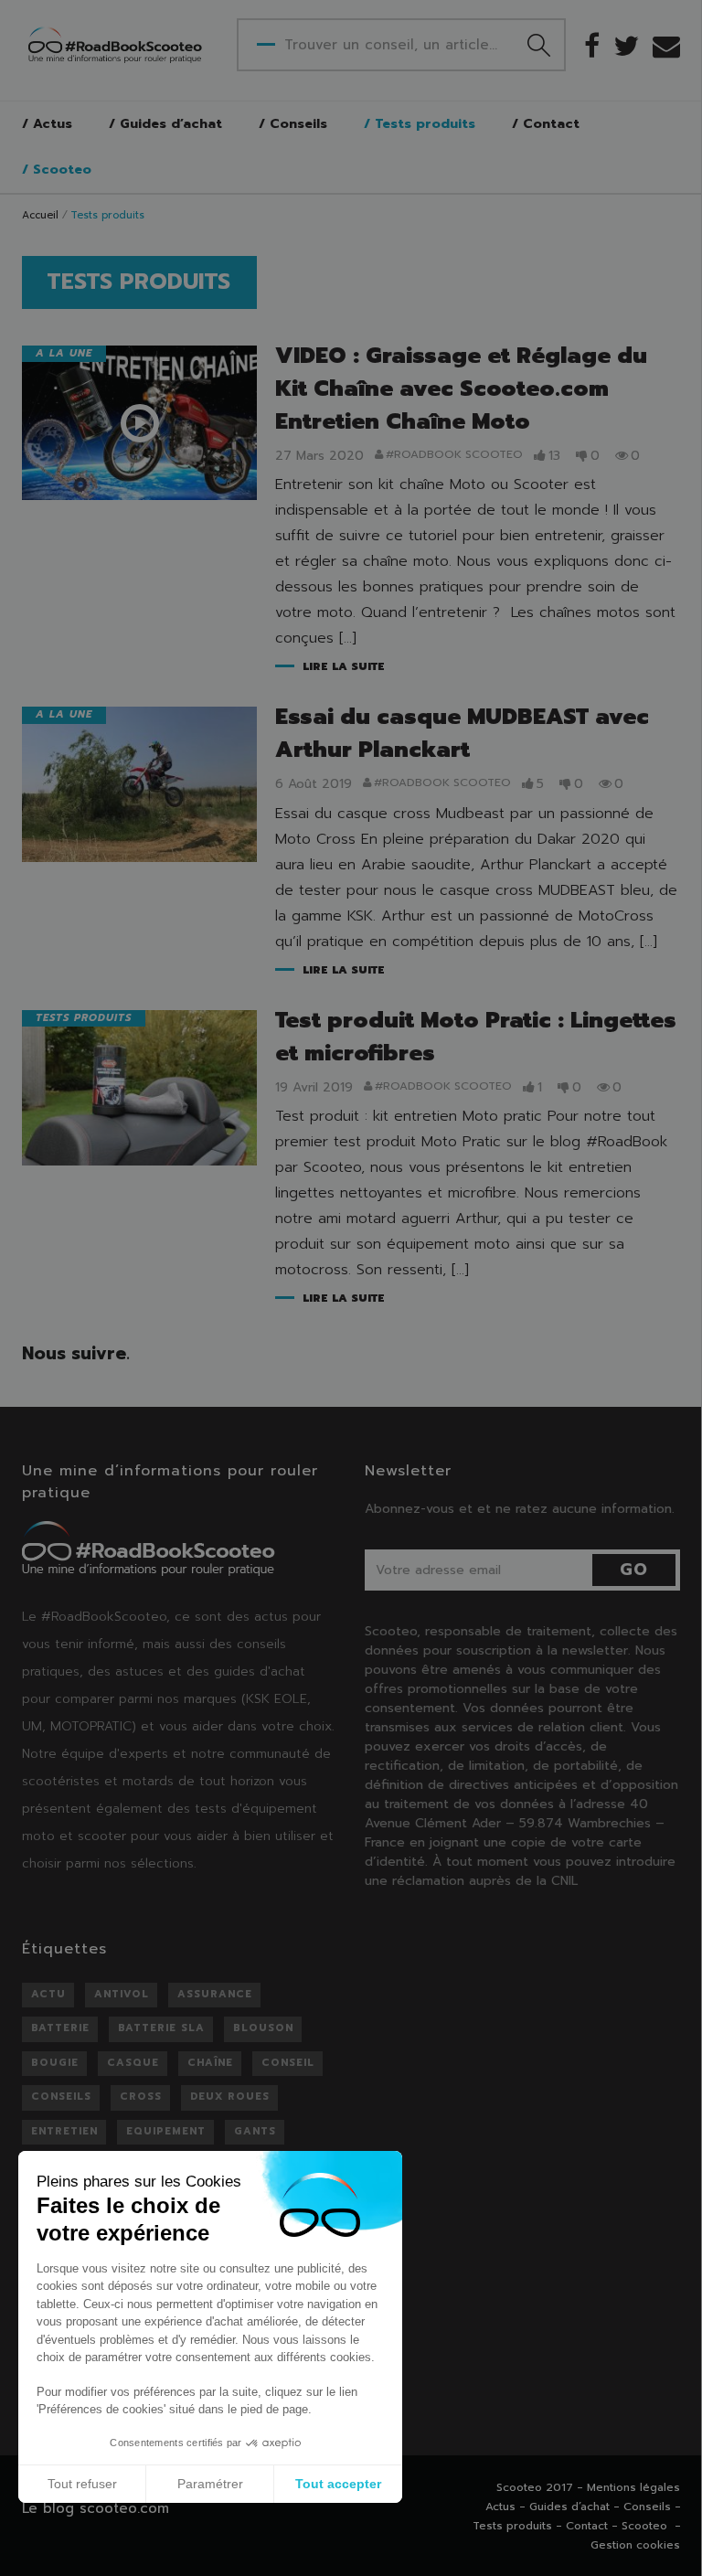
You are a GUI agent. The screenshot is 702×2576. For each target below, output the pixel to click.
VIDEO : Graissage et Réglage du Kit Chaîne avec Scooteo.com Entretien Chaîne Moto (461, 389)
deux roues (230, 2097)
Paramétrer (210, 2484)
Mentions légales (633, 2487)
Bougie (55, 2063)
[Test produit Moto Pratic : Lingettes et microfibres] (140, 1088)
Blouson (263, 2028)
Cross (141, 2097)
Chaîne (210, 2063)
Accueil (40, 215)
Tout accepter (338, 2484)
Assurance (215, 1994)
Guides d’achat (171, 124)
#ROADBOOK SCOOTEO (454, 455)
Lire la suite (344, 667)
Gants (255, 2131)
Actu (48, 1994)
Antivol (122, 1994)
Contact (551, 124)
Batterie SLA (161, 2028)
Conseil (288, 2063)
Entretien (64, 2131)
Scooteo (62, 170)
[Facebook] (592, 46)
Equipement (166, 2131)
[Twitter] (626, 46)
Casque (133, 2063)
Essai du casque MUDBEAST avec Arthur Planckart (462, 733)
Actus (53, 124)
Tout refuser (82, 2484)
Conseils (298, 124)
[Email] (666, 46)
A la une (64, 353)
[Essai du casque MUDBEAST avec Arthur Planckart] (140, 784)
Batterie (60, 2028)
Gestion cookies (635, 2545)
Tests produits (425, 124)
